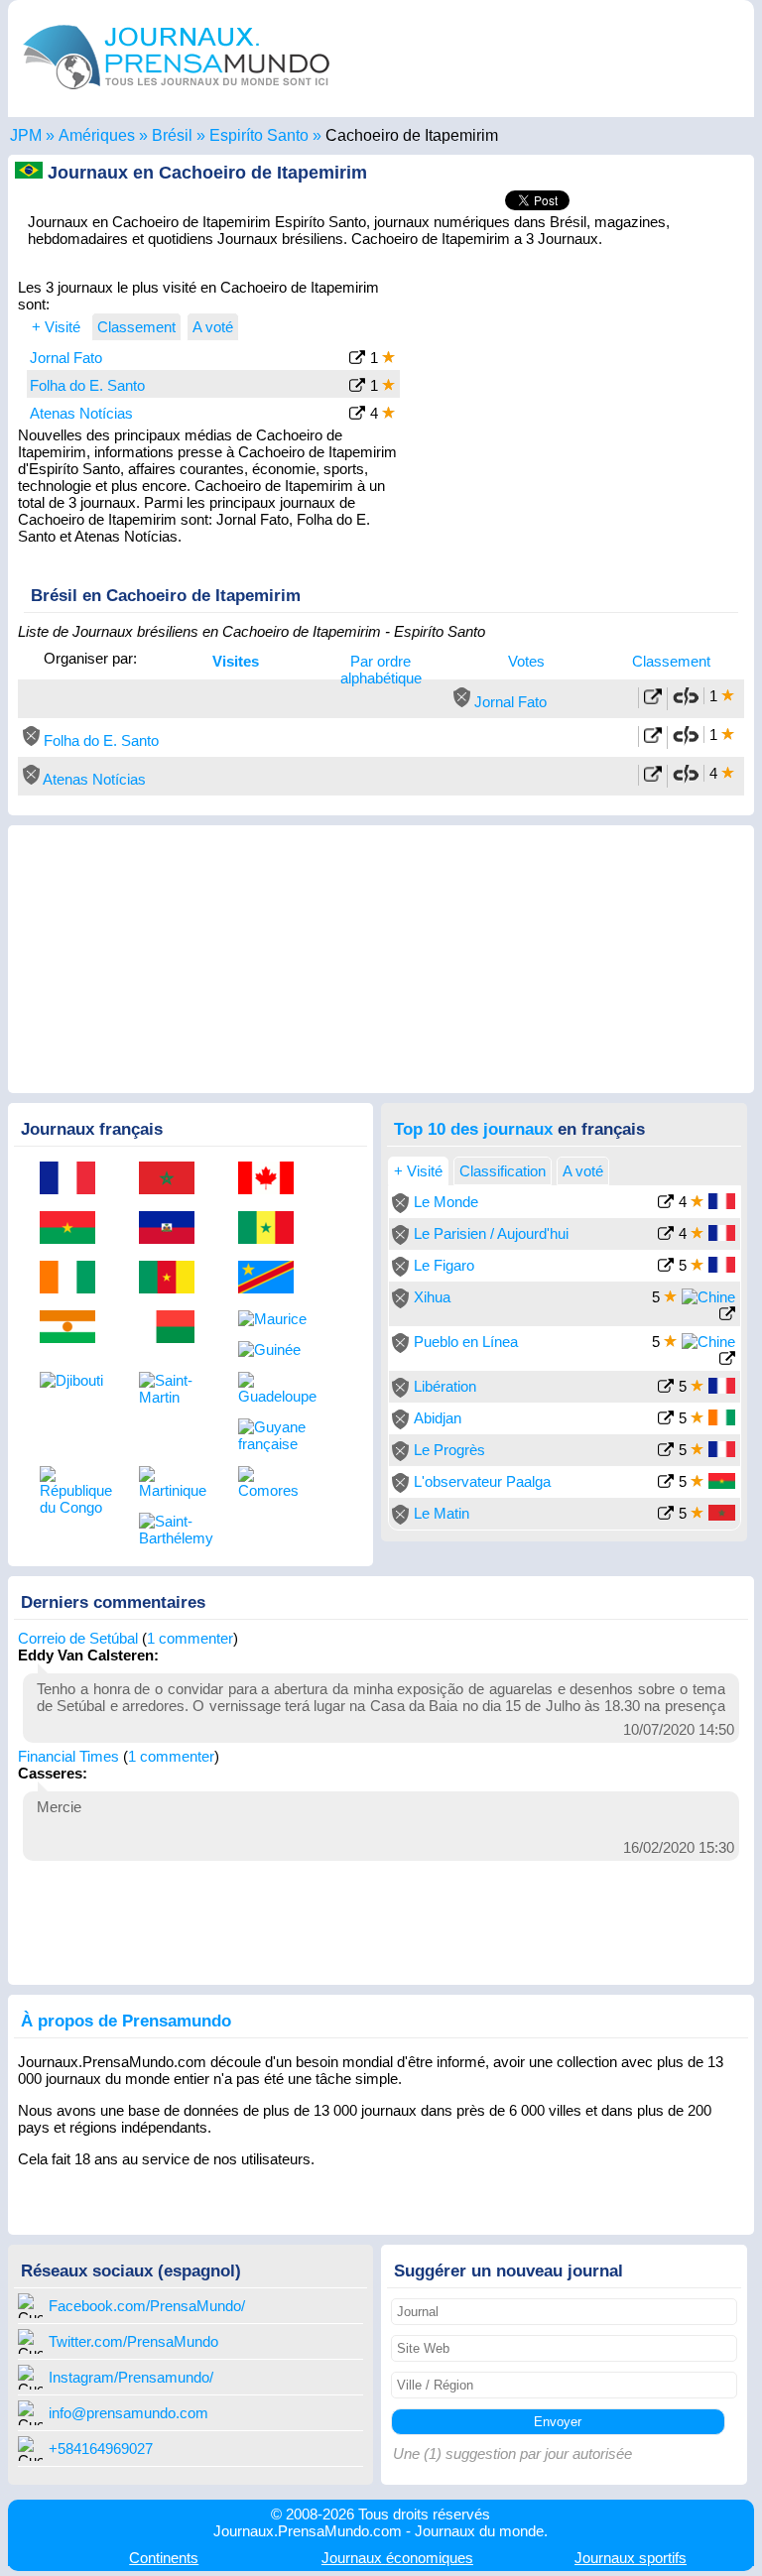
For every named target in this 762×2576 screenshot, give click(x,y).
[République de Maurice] (273, 1319)
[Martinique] (174, 1482)
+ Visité (56, 327)
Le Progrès (449, 1450)
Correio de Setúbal (78, 1638)
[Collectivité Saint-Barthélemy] (174, 1530)
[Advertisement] (577, 401)
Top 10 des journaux (473, 1129)
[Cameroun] (174, 1279)
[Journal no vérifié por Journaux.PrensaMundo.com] (462, 702)
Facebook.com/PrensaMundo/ (147, 2306)
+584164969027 (101, 2449)
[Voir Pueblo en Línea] (727, 1360)
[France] (74, 1179)
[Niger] (74, 1328)
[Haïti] (174, 1229)
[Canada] (273, 1179)
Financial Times (68, 1756)
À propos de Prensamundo (126, 2021)
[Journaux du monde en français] (177, 94)
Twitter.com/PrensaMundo (133, 2341)
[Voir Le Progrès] (666, 1452)
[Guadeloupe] (273, 1388)
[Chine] (708, 1297)
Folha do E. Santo (87, 385)
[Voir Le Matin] (666, 1515)
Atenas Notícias (81, 413)
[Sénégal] (273, 1229)
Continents (164, 2558)
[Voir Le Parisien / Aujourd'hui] (666, 1235)
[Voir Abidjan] (666, 1420)
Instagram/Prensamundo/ (131, 2377)
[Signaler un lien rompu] (686, 702)
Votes (526, 661)
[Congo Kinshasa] (273, 1279)
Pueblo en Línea (466, 1342)
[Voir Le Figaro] (666, 1267)
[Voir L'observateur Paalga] (666, 1483)
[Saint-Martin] (174, 1389)
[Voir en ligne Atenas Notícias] (653, 777)
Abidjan (438, 1418)
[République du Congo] (74, 1491)
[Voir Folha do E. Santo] (357, 387)
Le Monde (446, 1202)
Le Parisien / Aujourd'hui (491, 1233)
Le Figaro (444, 1265)
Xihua (432, 1297)
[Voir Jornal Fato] (357, 360)
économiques (397, 2558)
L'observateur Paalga (482, 1481)
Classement (671, 661)
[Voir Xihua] (727, 1316)
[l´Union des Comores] (273, 1482)
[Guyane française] (273, 1435)
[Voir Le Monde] (666, 1204)
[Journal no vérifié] (400, 1208)
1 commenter (190, 1638)
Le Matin (442, 1513)
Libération (445, 1386)
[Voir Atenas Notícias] (357, 415)
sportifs (631, 2558)
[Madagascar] (174, 1328)
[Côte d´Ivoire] (74, 1279)
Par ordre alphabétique (381, 670)
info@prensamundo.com (128, 2413)
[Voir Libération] (666, 1388)
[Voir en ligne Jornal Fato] (653, 700)
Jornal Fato (66, 358)
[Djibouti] (74, 1380)
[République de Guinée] (273, 1349)
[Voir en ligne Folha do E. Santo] (653, 738)
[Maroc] (174, 1179)
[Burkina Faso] (74, 1229)
